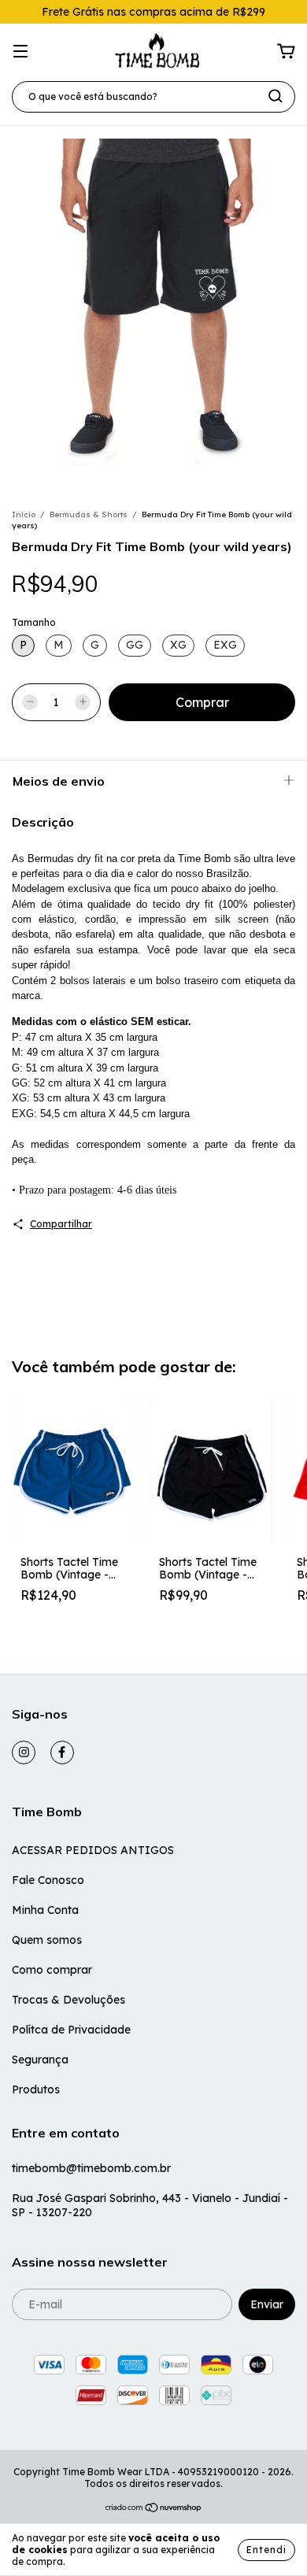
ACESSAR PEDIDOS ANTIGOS (93, 1850)
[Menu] (20, 52)
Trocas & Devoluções (68, 2000)
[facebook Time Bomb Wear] (62, 1752)
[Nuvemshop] (154, 2509)
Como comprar (52, 1970)
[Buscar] (276, 96)
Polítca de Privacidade (71, 2030)
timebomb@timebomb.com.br (91, 2168)
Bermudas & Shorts (89, 514)
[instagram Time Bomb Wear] (24, 1752)
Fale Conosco (48, 1880)
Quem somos (47, 1940)
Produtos (36, 2089)
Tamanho (34, 622)
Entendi (266, 2550)
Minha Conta (45, 1910)
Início (24, 514)
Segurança (40, 2060)
